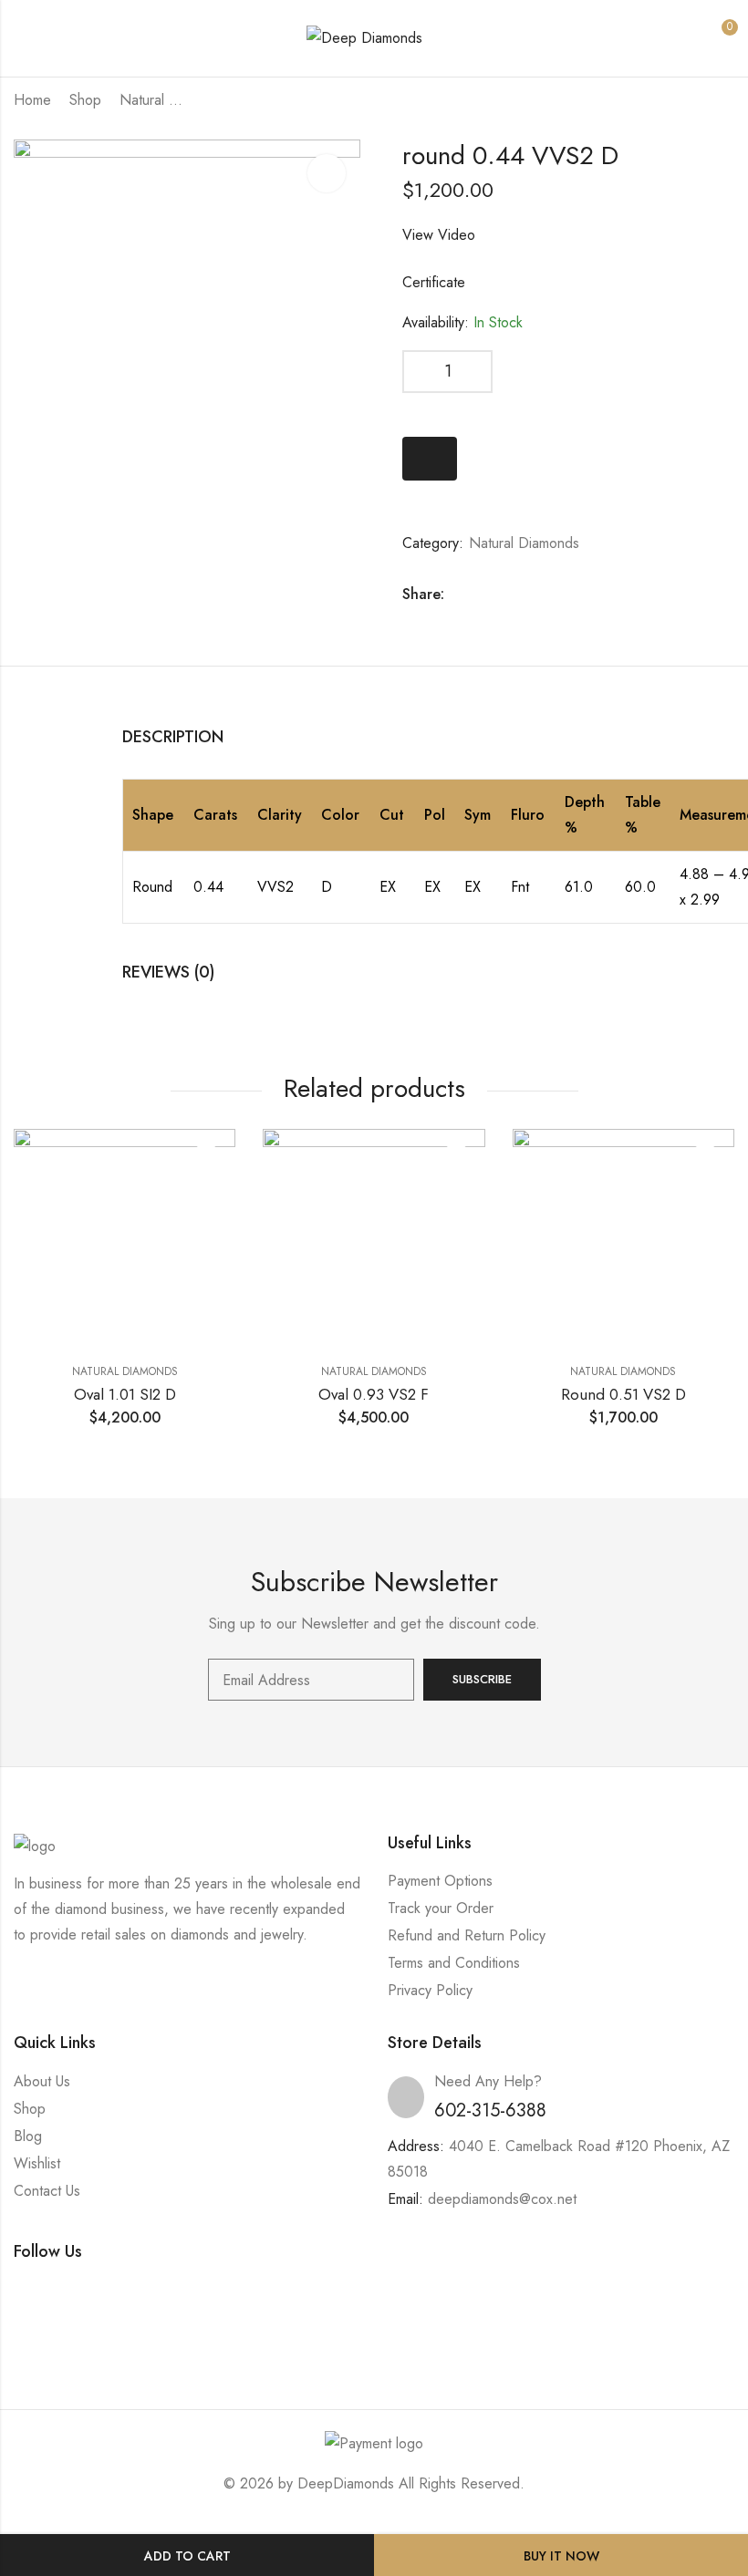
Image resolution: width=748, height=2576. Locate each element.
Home (32, 100)
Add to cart (187, 2556)
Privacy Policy (430, 1990)
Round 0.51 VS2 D (623, 1394)
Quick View (206, 1158)
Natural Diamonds (156, 100)
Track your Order (441, 1908)
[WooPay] (430, 459)
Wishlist (37, 2163)
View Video (439, 235)
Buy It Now (561, 2556)
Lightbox (327, 173)
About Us (42, 2081)
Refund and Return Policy (467, 1935)
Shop (85, 100)
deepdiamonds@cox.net (502, 2199)
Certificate (434, 282)
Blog (28, 2136)
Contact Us (47, 2191)
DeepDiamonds (346, 2483)
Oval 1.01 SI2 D (125, 1394)
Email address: (311, 1680)
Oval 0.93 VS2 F (374, 1394)
